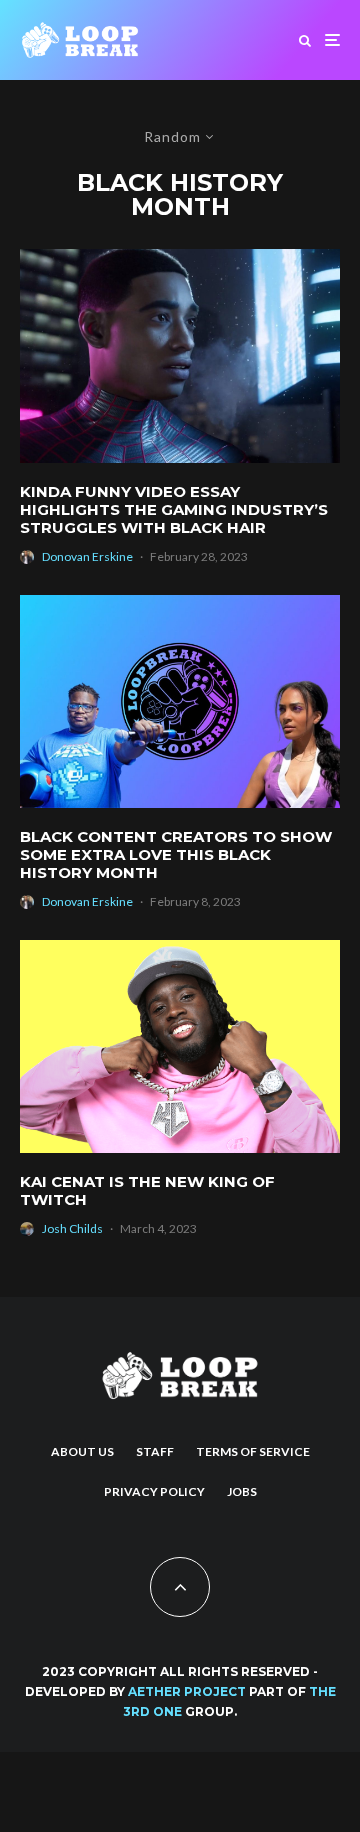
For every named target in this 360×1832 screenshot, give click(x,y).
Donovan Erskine (87, 556)
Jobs (242, 1491)
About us (82, 1451)
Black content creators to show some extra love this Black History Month (176, 855)
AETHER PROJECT (187, 1691)
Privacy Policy (154, 1491)
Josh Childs (72, 1228)
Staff (155, 1451)
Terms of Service (253, 1451)
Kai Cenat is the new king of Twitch (147, 1191)
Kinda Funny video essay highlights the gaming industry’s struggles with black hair (174, 510)
